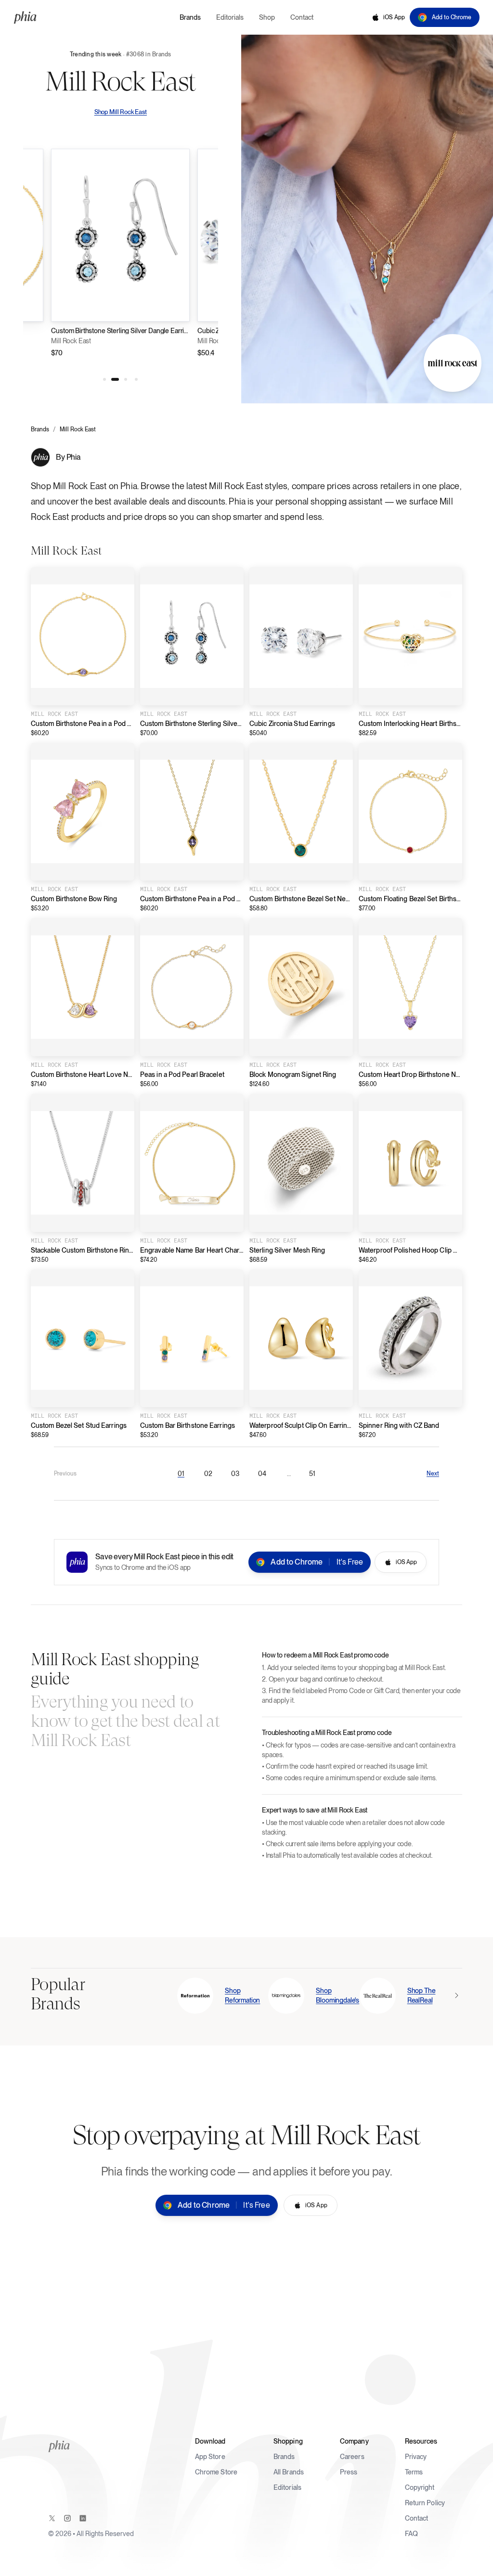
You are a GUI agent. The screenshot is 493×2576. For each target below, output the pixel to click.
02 (211, 1476)
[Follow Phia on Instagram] (67, 2518)
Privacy (416, 2457)
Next (433, 1474)
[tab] (104, 379)
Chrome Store (216, 2472)
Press (349, 2472)
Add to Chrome (452, 17)
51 (315, 1476)
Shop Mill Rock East (121, 112)
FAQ (411, 2534)
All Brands (289, 2472)
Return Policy (425, 2503)
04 (265, 1476)
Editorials (287, 2487)
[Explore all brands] (456, 1995)
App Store (210, 2457)
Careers (352, 2457)
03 (238, 1476)
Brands (40, 429)
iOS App (394, 17)
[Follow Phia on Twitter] (52, 2518)
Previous (65, 1474)
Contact (417, 2518)
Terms (414, 2472)
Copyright (420, 2487)
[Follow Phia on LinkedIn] (83, 2518)
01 (184, 1476)
